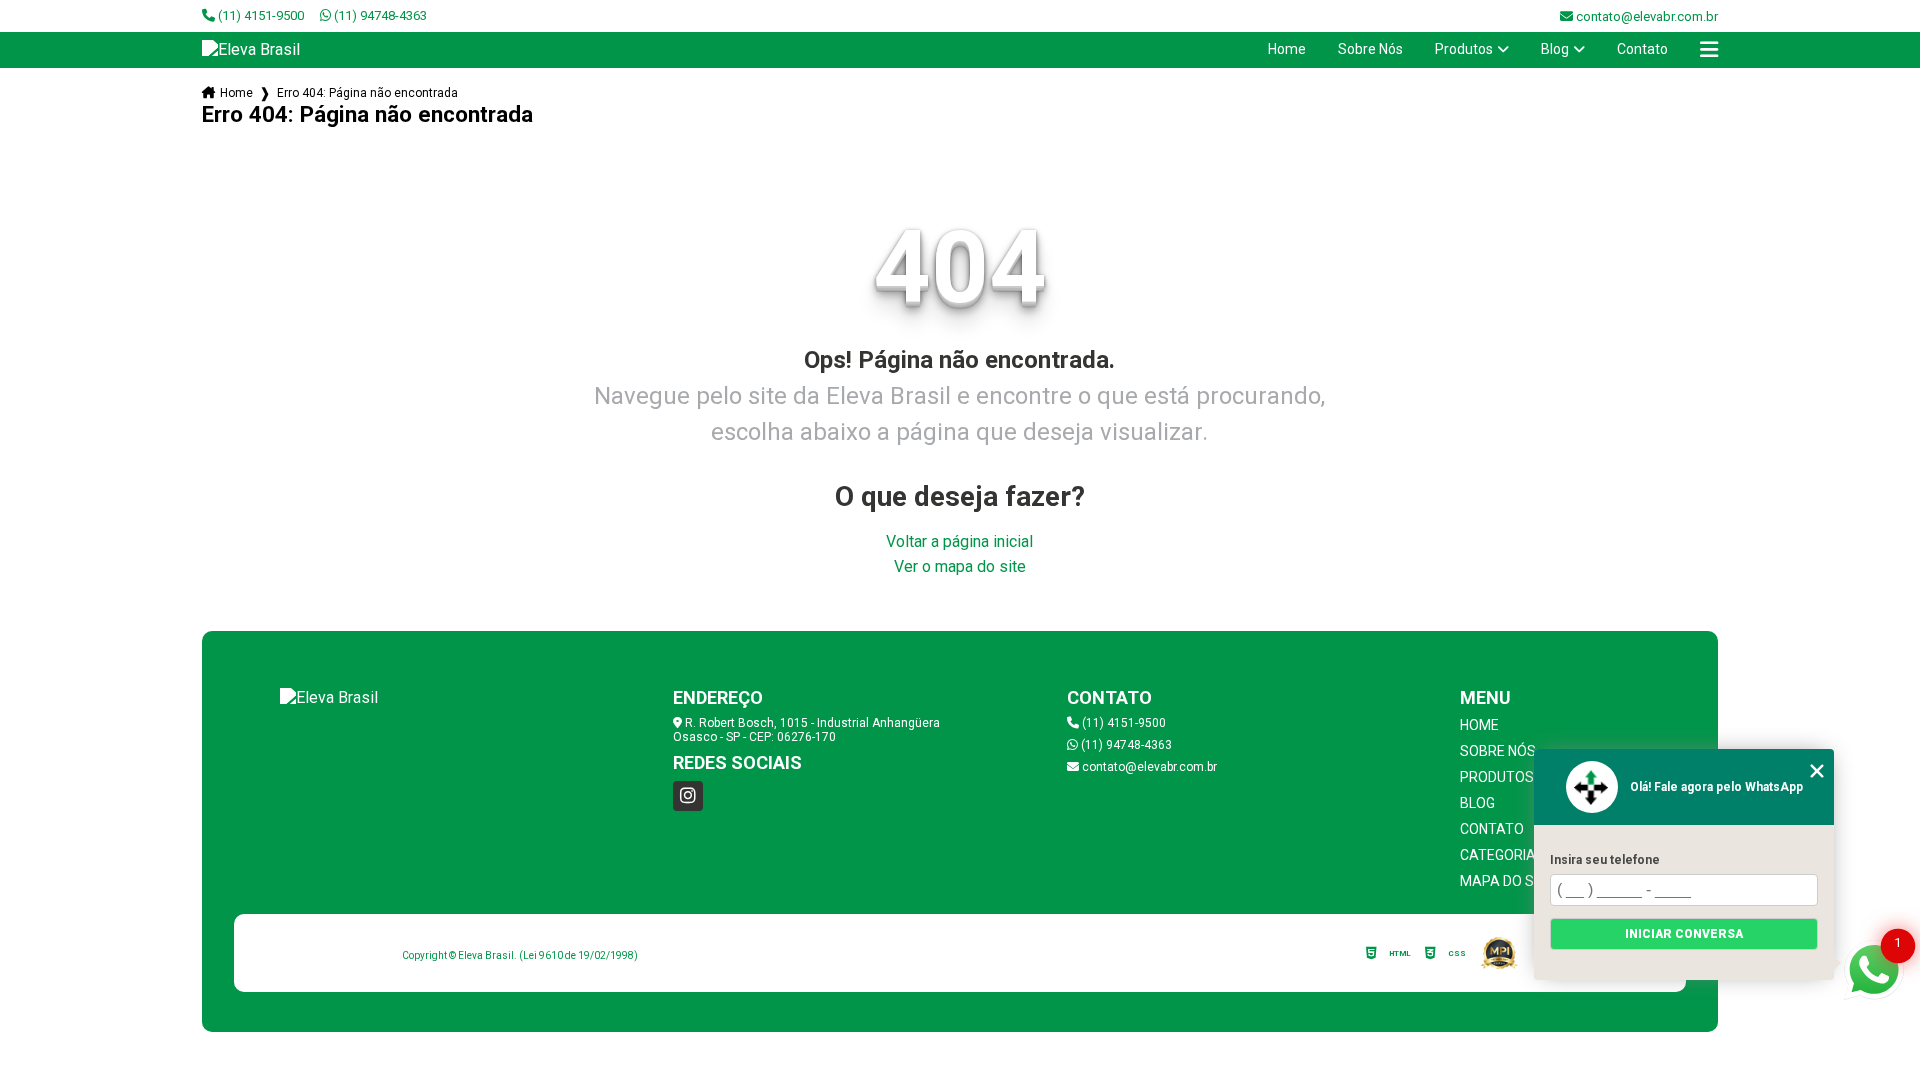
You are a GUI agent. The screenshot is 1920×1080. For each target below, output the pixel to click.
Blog (1555, 49)
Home (1287, 49)
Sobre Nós (1370, 49)
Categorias (1502, 855)
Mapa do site (1507, 881)
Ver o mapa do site (960, 566)
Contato (1642, 49)
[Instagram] (688, 796)
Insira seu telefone (1605, 860)
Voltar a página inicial (959, 541)
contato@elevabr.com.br (1148, 767)
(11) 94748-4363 (379, 15)
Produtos (1464, 49)
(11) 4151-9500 (259, 15)
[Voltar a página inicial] (251, 49)
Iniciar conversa (1684, 934)
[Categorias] (1709, 50)
